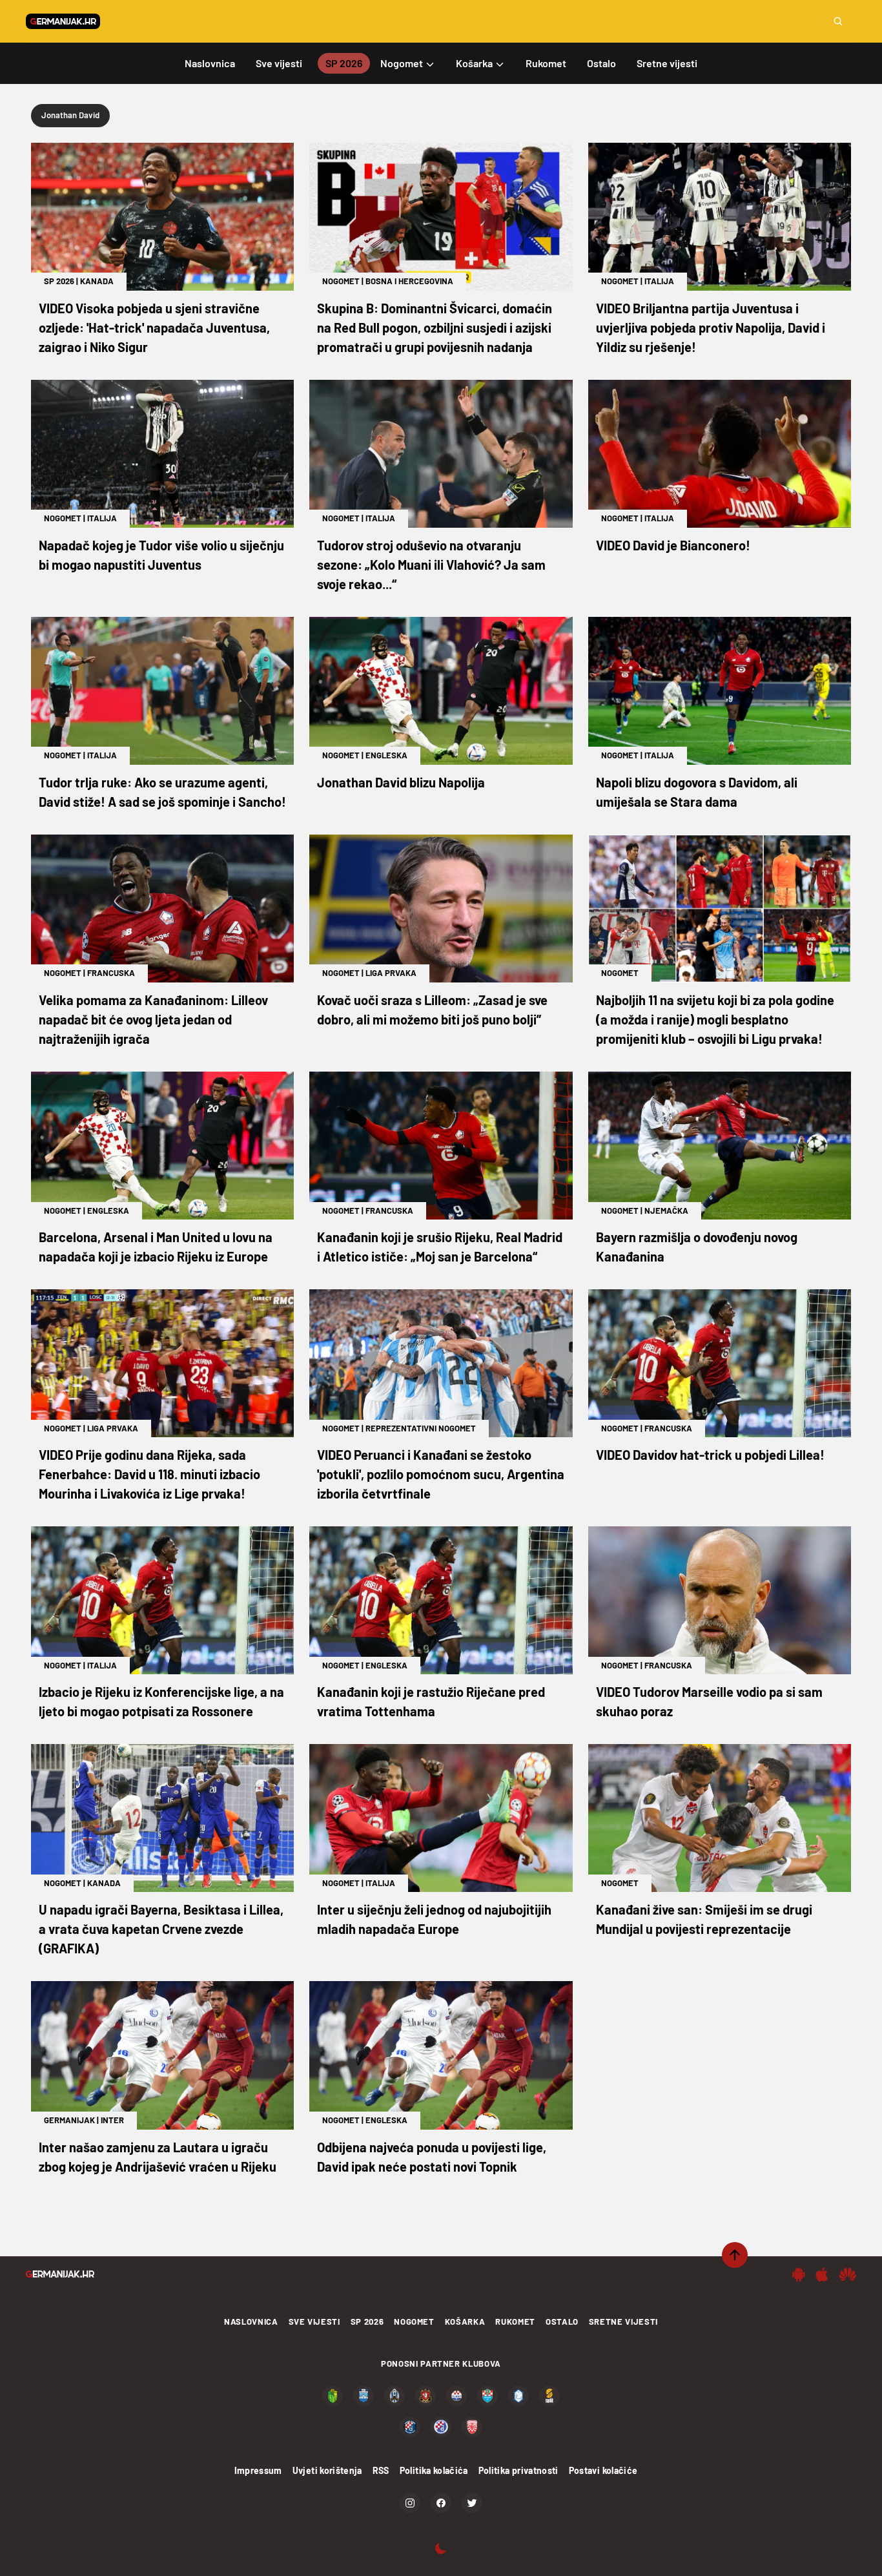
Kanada (97, 281)
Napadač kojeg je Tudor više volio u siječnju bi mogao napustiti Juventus (161, 555)
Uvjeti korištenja (327, 2470)
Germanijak (69, 2120)
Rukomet (515, 2322)
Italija (659, 281)
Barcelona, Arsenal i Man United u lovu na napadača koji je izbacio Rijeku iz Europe (156, 1247)
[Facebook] (441, 2503)
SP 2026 (59, 281)
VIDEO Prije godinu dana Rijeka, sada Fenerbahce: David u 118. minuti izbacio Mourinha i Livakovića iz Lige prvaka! (149, 1474)
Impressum (258, 2470)
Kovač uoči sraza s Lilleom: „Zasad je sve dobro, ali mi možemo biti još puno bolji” (432, 1010)
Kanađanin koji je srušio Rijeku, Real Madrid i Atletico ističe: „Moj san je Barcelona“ (440, 1247)
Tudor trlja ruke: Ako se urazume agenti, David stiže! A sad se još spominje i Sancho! (162, 792)
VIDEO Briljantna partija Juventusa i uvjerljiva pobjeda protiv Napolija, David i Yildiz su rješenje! (711, 327)
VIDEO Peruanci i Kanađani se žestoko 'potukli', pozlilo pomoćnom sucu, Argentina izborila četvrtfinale (441, 1474)
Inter (112, 2120)
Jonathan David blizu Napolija (401, 782)
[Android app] (799, 2274)
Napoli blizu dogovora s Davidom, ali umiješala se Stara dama (697, 792)
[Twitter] (472, 2503)
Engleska (386, 755)
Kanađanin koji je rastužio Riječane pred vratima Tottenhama (431, 1701)
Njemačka (666, 1210)
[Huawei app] (847, 2274)
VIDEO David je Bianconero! (673, 545)
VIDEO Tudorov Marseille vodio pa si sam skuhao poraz (709, 1701)
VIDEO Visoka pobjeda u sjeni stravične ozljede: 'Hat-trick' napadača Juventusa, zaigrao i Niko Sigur (154, 327)
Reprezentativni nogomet (421, 1428)
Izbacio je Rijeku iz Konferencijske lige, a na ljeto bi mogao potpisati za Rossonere (161, 1701)
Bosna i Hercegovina (409, 281)
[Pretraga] (838, 21)
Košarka (465, 2322)
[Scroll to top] (735, 2255)
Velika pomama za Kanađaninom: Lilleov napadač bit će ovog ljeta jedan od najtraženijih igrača (153, 1019)
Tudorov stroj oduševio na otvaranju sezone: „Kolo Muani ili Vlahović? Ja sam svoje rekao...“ (431, 565)
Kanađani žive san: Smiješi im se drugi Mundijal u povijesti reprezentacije (704, 1919)
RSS (381, 2470)
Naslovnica (251, 2322)
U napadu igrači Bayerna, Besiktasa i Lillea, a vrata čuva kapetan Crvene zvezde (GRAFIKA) (161, 1929)
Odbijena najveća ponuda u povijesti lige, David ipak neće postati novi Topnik (432, 2157)
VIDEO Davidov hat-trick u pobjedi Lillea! (710, 1455)
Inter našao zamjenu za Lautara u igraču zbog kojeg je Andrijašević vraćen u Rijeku (158, 2157)
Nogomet (341, 281)
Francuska (111, 973)
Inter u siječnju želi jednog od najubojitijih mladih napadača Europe (434, 1919)
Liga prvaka (391, 973)
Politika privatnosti (518, 2470)
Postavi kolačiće (603, 2470)
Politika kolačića (434, 2470)
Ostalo (562, 2322)
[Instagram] (410, 2503)
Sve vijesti (314, 2322)
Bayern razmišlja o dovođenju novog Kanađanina (697, 1247)
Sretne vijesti (623, 2322)
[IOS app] (822, 2274)
